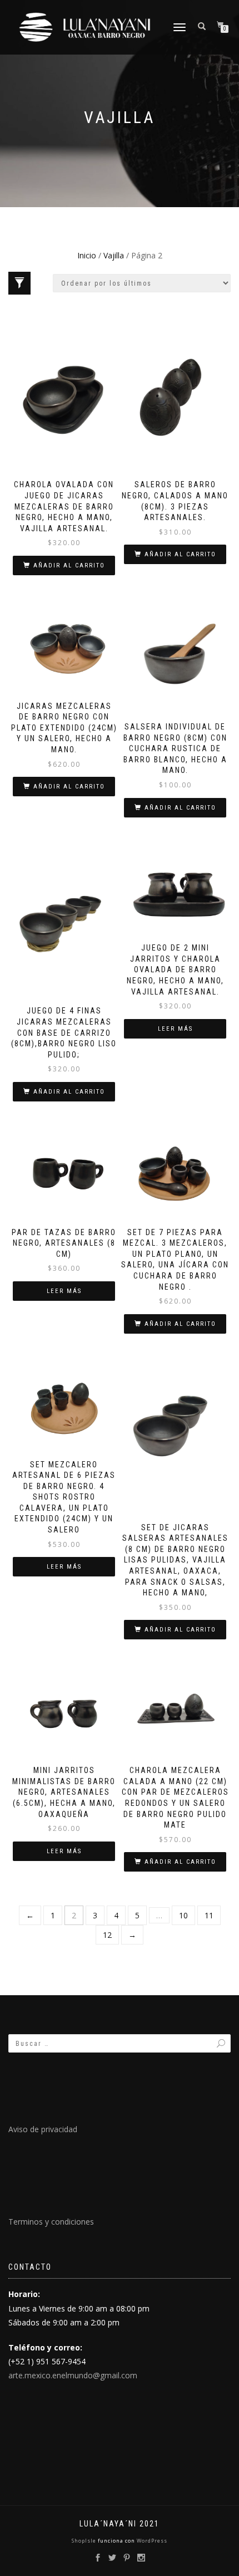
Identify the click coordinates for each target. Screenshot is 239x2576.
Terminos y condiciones (51, 2222)
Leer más (175, 1029)
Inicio (87, 255)
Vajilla (114, 255)
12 (107, 1935)
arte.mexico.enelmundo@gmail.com (73, 2375)
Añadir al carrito (69, 565)
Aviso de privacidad (43, 2129)
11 (209, 1915)
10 (183, 1915)
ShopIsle (85, 2541)
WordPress (151, 2541)
